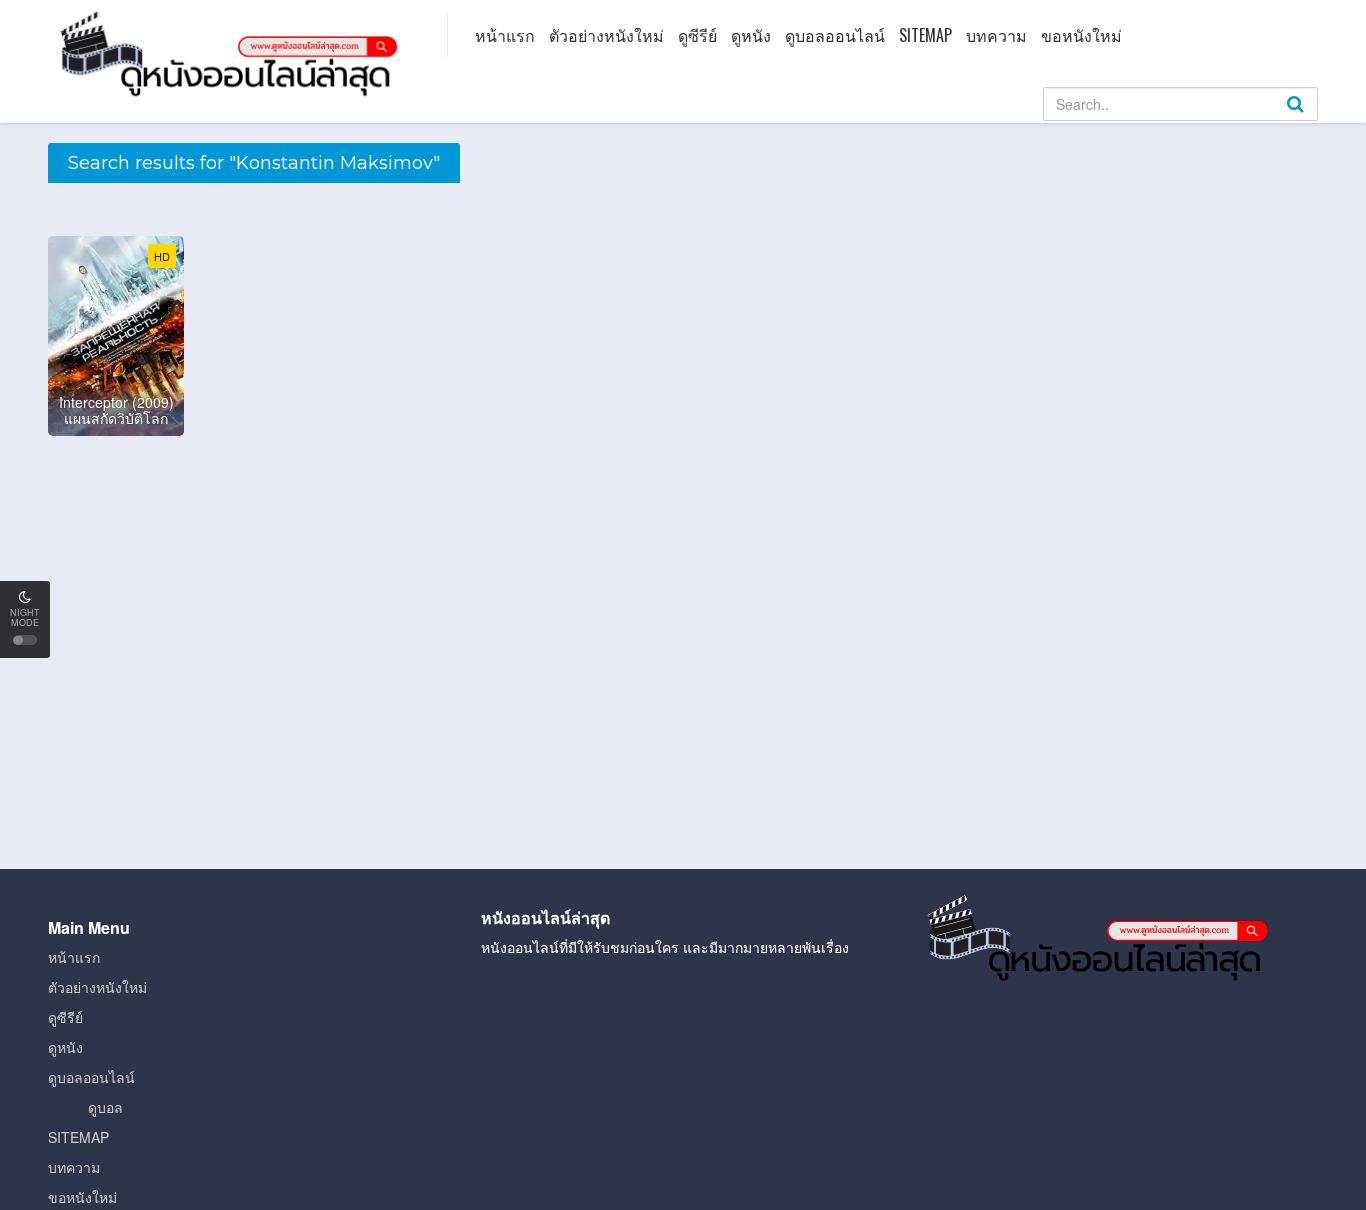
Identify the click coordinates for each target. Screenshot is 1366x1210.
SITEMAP (925, 35)
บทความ (996, 35)
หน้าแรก (505, 35)
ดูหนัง (751, 35)
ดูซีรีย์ (697, 35)
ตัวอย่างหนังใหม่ (606, 35)
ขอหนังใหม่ (1081, 35)
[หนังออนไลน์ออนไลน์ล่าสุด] (233, 52)
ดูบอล (105, 1107)
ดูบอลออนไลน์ (835, 35)
